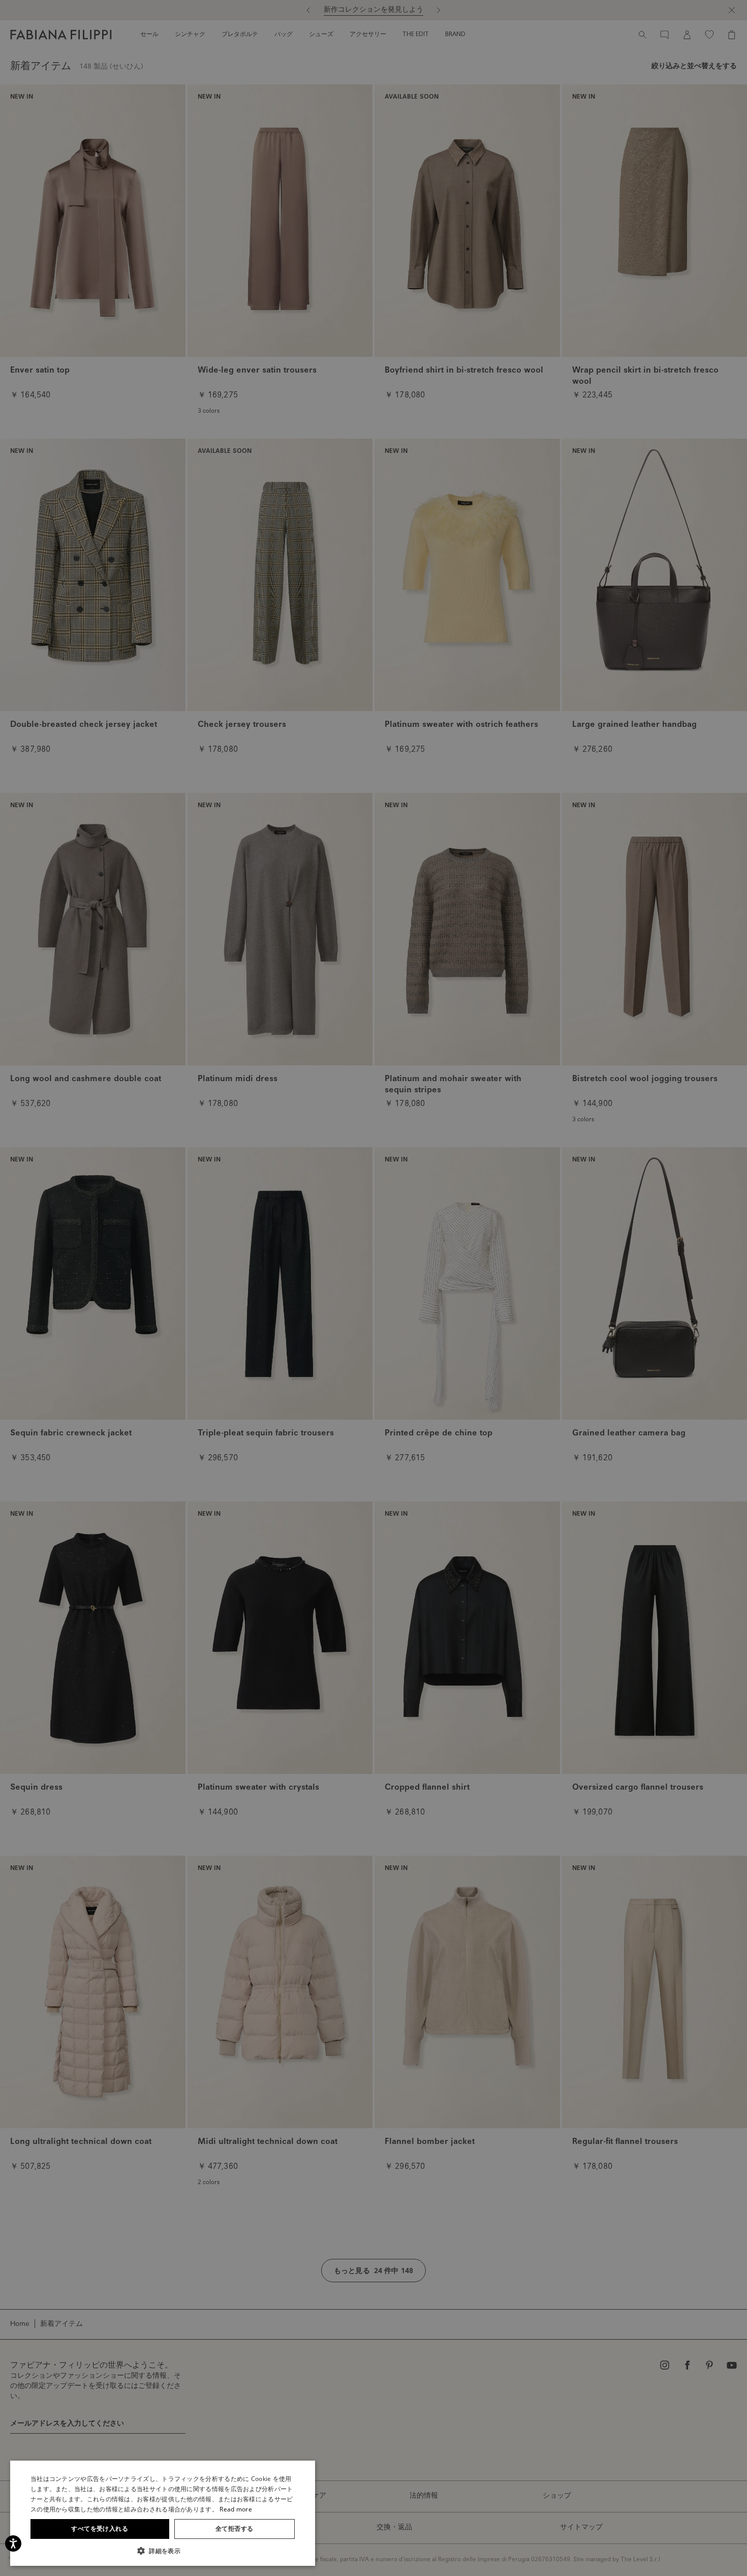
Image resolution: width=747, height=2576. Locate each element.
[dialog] (373, 1288)
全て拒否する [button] (234, 2528)
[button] (163, 2551)
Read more (236, 2509)
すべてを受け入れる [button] (100, 2528)
